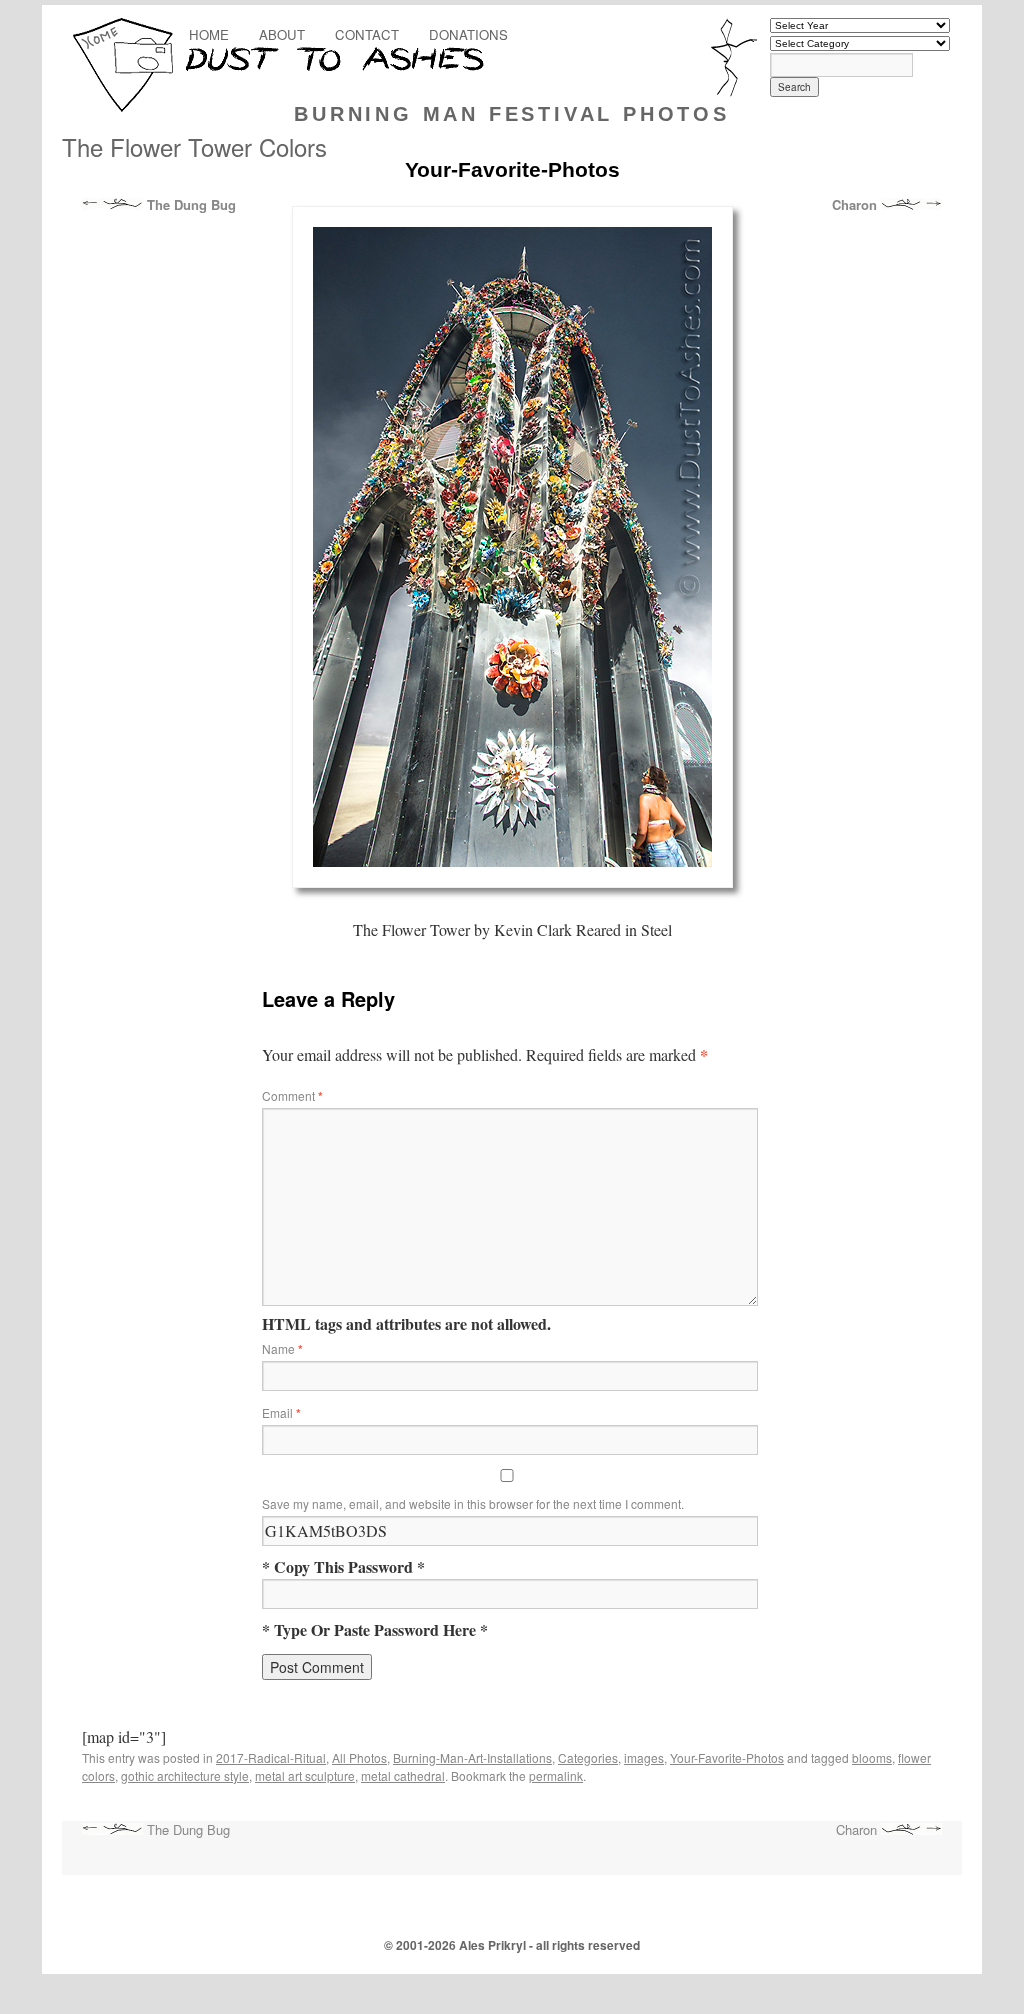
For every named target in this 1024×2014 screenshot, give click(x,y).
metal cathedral (403, 1775)
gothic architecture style (185, 1775)
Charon (856, 205)
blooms (872, 1757)
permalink (556, 1775)
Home (209, 34)
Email (281, 1412)
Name (282, 1348)
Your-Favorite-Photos (727, 1757)
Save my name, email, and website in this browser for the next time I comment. (473, 1503)
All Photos (359, 1757)
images (644, 1757)
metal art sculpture (305, 1775)
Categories (588, 1757)
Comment (292, 1095)
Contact (367, 34)
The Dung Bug (189, 205)
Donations (468, 34)
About (282, 34)
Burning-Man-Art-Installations (472, 1757)
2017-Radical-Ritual (271, 1757)
